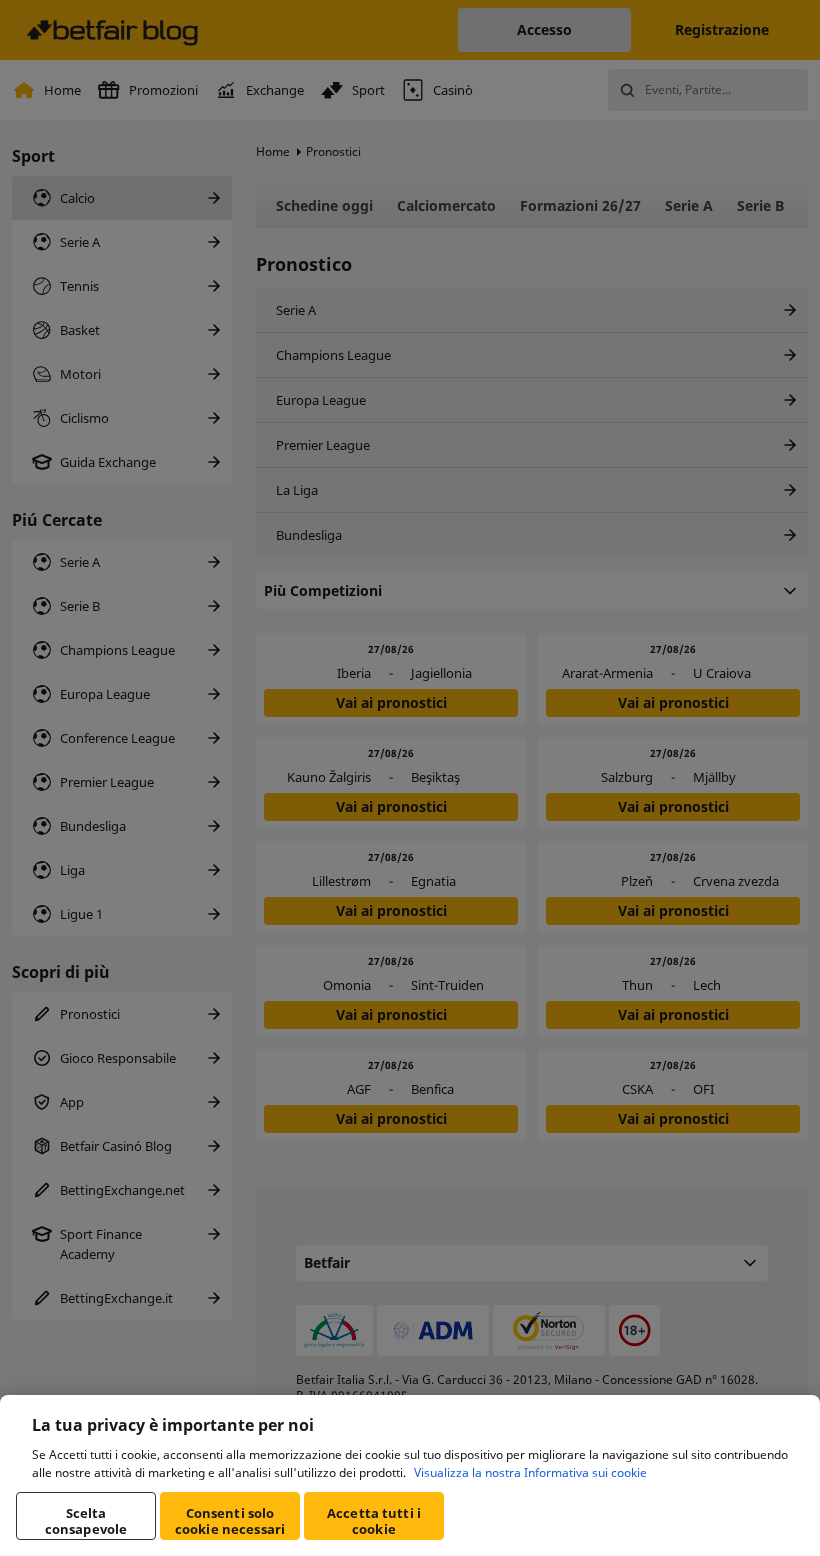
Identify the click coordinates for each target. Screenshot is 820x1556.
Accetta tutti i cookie (374, 1521)
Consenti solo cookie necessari (230, 1521)
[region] (410, 1475)
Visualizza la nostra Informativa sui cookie (530, 1472)
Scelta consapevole (86, 1521)
